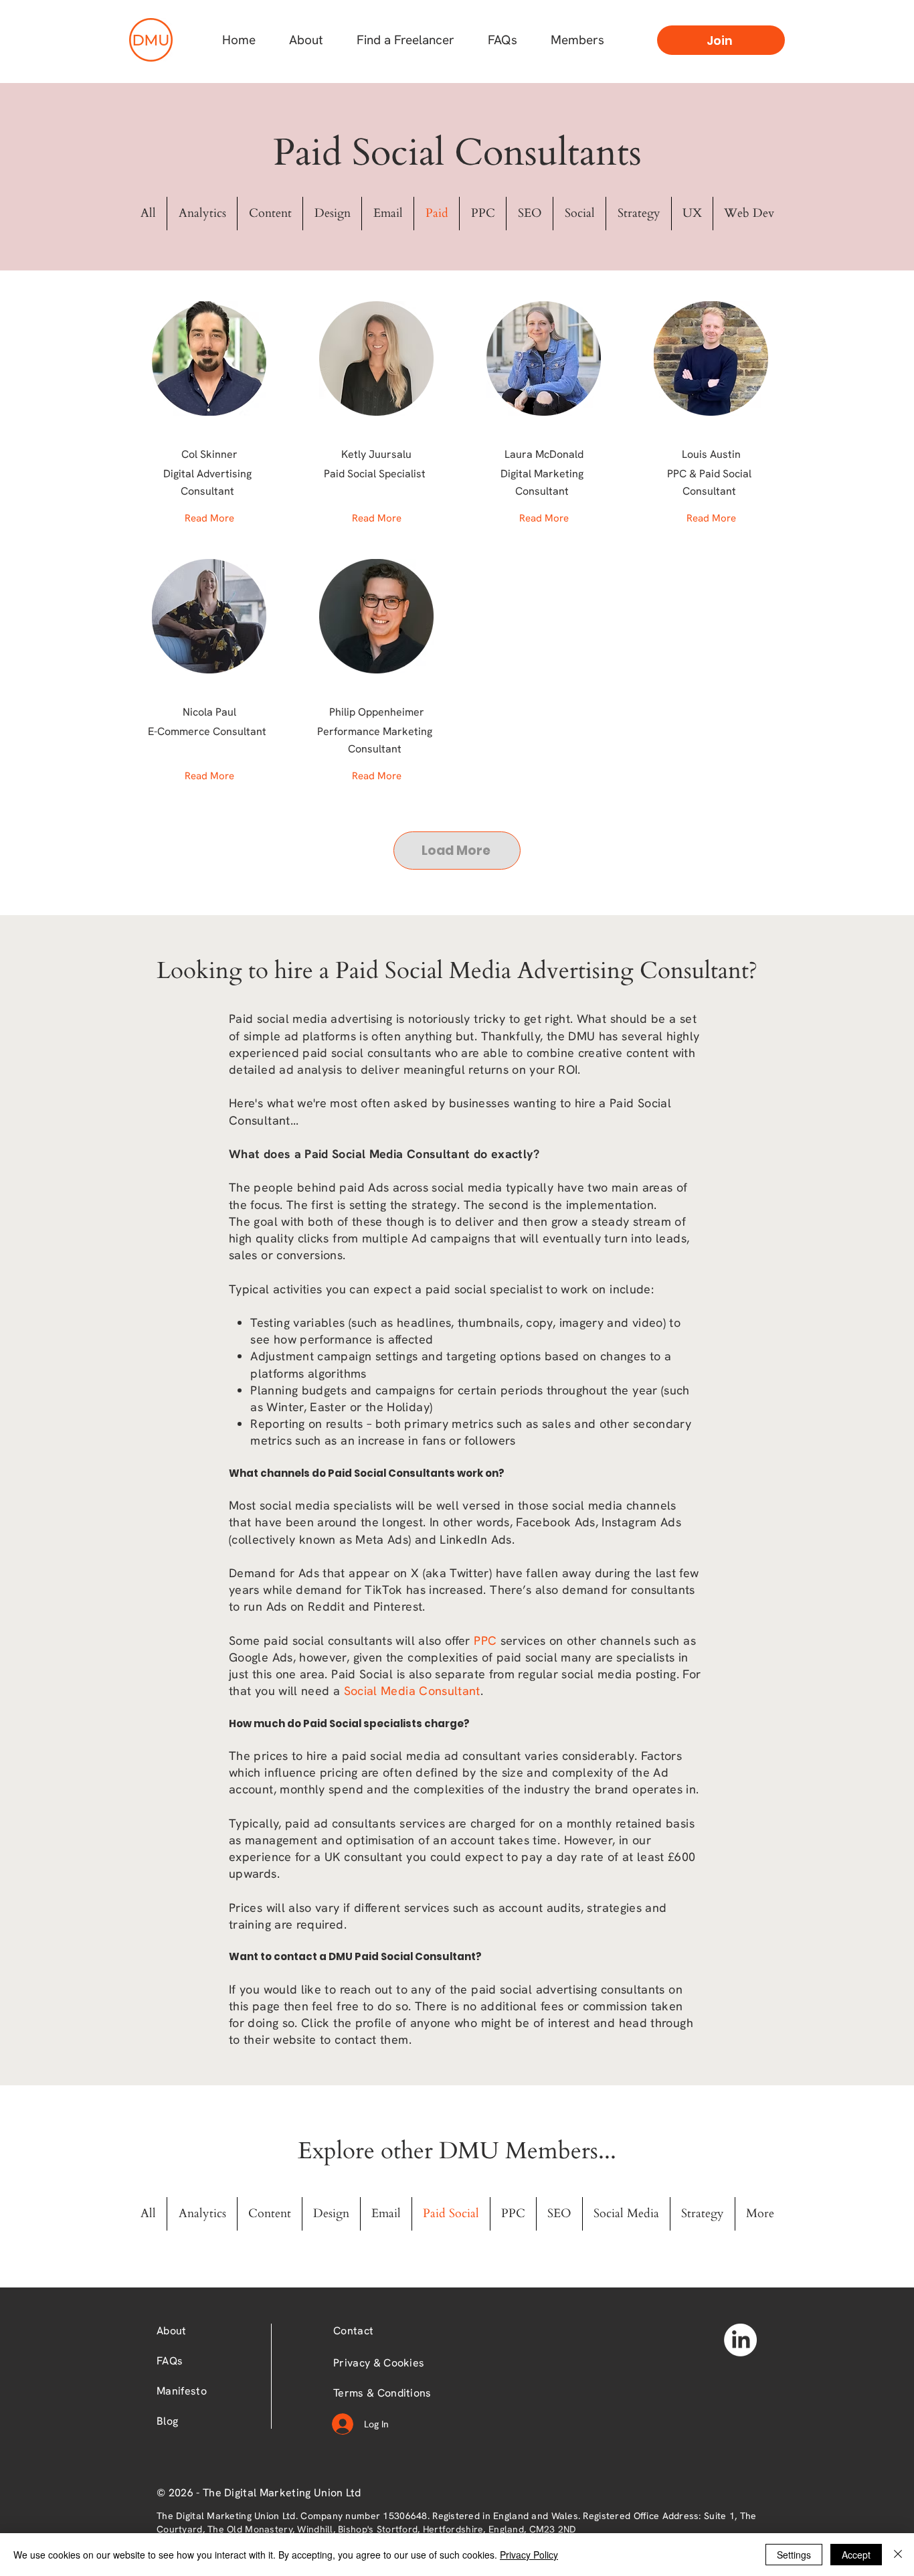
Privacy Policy (529, 2555)
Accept (856, 2555)
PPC (485, 1640)
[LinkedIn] (740, 2340)
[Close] (898, 2555)
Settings (794, 2555)
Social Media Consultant (412, 1691)
